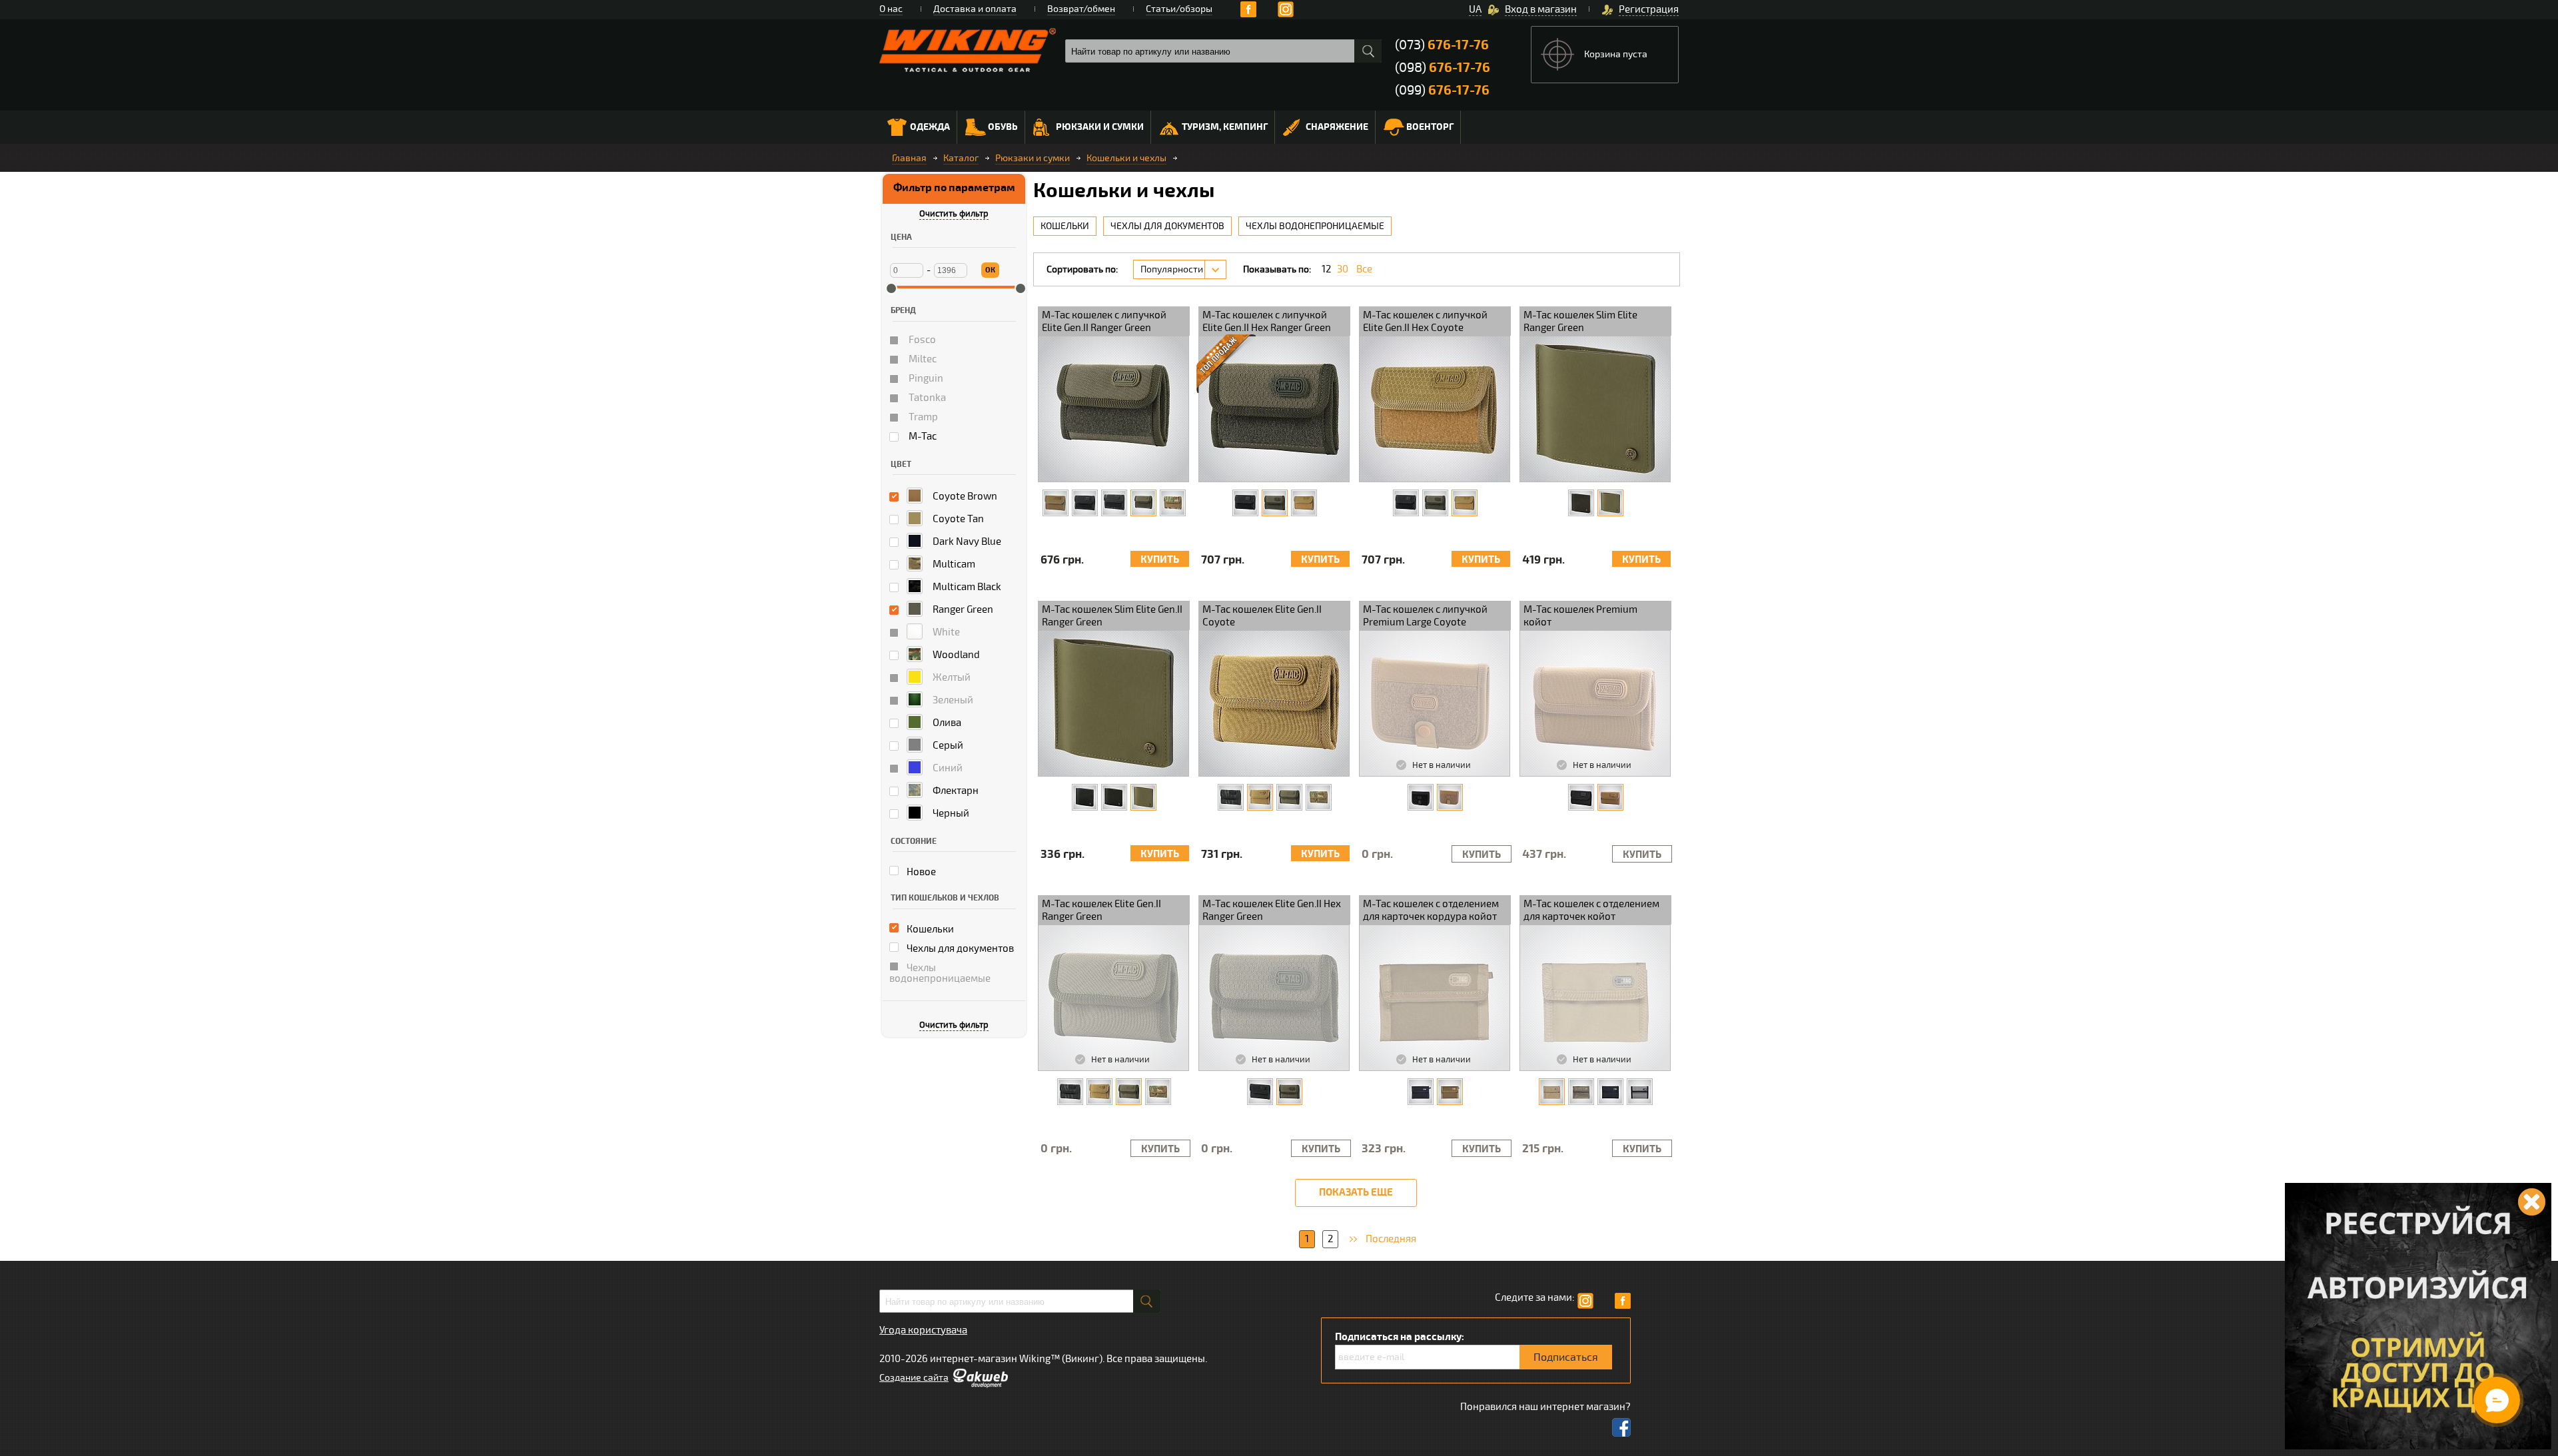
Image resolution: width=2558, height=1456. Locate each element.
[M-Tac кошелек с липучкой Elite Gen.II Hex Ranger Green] (1275, 503)
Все (1364, 269)
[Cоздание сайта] (980, 1385)
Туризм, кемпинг (1225, 127)
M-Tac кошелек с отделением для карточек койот (1591, 910)
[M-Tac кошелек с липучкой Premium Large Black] (1421, 797)
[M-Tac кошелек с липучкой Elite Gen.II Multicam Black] (1114, 503)
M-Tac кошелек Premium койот (1580, 616)
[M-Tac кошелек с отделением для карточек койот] (1552, 1092)
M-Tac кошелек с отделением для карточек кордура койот (1431, 910)
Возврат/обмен (1081, 9)
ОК (990, 270)
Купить (1160, 560)
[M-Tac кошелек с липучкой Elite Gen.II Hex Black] (1245, 503)
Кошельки (929, 929)
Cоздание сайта (914, 1378)
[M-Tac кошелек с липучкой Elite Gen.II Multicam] (1173, 503)
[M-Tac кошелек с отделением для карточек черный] (1610, 1092)
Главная (909, 158)
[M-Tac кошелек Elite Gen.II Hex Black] (1260, 1092)
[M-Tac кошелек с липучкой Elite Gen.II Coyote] (1056, 503)
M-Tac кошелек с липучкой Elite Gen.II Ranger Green (1104, 321)
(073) (1442, 45)
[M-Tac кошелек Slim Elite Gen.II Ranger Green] (1143, 797)
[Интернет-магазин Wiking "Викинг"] (968, 50)
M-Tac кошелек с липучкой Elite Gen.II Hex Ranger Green (1267, 321)
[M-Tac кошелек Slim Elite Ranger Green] (1610, 503)
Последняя (1391, 1239)
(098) (1443, 68)
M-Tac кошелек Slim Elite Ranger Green (1580, 321)
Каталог (961, 158)
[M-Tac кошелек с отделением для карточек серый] (1640, 1092)
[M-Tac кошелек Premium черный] (1581, 797)
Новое (920, 872)
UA (1475, 9)
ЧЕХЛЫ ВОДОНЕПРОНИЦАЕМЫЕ (1315, 226)
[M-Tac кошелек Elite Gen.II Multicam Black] (1231, 797)
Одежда (930, 127)
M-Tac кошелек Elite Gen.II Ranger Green (1101, 910)
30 (1343, 269)
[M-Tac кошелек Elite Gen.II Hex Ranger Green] (1289, 1092)
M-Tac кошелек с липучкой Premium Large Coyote (1425, 616)
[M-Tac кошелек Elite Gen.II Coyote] (1260, 797)
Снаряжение (1337, 127)
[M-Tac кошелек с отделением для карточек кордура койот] (1450, 1092)
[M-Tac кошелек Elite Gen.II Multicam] (1319, 797)
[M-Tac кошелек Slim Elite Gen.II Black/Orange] (1114, 797)
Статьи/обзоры (1179, 9)
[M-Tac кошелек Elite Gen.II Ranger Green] (1289, 797)
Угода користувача (923, 1330)
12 (1326, 269)
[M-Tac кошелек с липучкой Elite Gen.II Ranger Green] (1143, 503)
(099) (1442, 90)
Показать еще (1356, 1193)
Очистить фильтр (954, 214)
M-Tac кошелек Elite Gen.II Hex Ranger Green (1272, 910)
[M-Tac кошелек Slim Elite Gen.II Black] (1085, 797)
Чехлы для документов (959, 948)
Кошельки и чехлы (1126, 158)
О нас (891, 9)
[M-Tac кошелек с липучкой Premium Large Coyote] (1450, 797)
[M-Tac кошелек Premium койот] (1610, 797)
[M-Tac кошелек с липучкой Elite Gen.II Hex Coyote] (1304, 503)
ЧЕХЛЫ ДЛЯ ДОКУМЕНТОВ (1167, 226)
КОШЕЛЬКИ (1065, 226)
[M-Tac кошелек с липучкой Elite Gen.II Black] (1085, 503)
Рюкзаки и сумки (1100, 127)
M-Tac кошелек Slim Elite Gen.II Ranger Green (1112, 616)
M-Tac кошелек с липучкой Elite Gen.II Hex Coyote (1425, 321)
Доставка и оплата (975, 9)
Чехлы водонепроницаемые (940, 973)
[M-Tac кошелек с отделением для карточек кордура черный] (1421, 1092)
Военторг (1430, 127)
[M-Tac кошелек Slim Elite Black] (1581, 503)
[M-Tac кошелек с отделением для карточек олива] (1581, 1092)
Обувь (1003, 127)
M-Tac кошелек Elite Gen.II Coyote (1262, 616)
